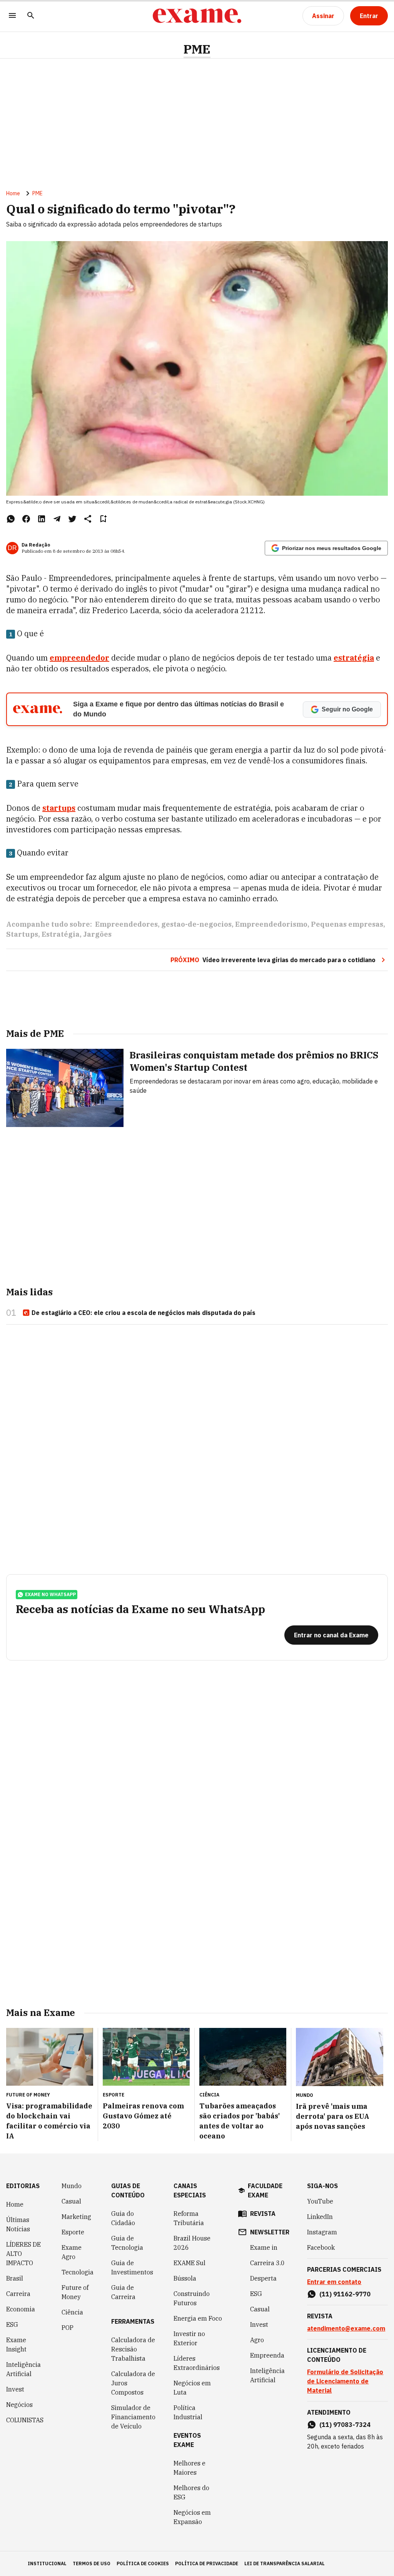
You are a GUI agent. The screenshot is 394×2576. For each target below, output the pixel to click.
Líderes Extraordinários (197, 2363)
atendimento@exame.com (346, 2328)
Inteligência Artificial (23, 2369)
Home (13, 193)
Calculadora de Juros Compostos (133, 2383)
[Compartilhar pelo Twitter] (72, 519)
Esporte (73, 2232)
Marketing (76, 2217)
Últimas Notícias (18, 2224)
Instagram (322, 2232)
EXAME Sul (189, 2263)
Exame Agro (72, 2252)
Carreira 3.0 (267, 2263)
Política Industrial (188, 2412)
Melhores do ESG (191, 2492)
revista (263, 2214)
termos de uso (92, 2563)
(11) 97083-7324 (345, 2425)
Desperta (263, 2278)
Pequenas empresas (347, 924)
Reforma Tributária (189, 2218)
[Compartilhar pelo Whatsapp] (11, 519)
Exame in (264, 2247)
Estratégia (61, 934)
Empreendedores (126, 924)
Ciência (72, 2312)
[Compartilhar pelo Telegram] (57, 519)
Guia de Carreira (123, 2292)
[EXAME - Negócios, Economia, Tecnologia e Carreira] (197, 16)
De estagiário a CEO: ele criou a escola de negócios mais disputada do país (144, 1313)
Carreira (18, 2294)
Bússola (185, 2278)
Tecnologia (78, 2272)
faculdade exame (265, 2190)
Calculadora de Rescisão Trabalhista (133, 2349)
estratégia (354, 658)
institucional (47, 2563)
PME (197, 49)
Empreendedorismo (271, 924)
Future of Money (75, 2292)
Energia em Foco (198, 2318)
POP (68, 2328)
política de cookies (143, 2563)
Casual (71, 2201)
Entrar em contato (334, 2282)
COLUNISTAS (25, 2420)
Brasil (15, 2278)
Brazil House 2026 (192, 2243)
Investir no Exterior (189, 2338)
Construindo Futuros (192, 2298)
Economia (21, 2309)
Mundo (72, 2186)
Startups (22, 934)
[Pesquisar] (31, 16)
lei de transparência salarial (285, 2563)
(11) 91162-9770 (345, 2294)
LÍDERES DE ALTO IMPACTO (23, 2254)
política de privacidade (207, 2563)
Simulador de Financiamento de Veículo (133, 2417)
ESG (12, 2324)
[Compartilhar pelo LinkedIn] (42, 519)
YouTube (320, 2201)
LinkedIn (320, 2217)
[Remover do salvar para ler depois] (103, 519)
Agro (257, 2340)
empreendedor (79, 658)
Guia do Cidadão (123, 2218)
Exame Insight (16, 2345)
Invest (15, 2389)
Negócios (19, 2405)
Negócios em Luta (192, 2388)
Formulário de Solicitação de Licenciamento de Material (345, 2381)
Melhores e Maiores (189, 2468)
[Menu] (12, 16)
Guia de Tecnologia (127, 2243)
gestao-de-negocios (196, 924)
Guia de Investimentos (132, 2267)
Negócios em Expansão (192, 2517)
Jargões (97, 934)
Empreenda (267, 2355)
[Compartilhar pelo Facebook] (26, 519)
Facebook (321, 2247)
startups (59, 808)
